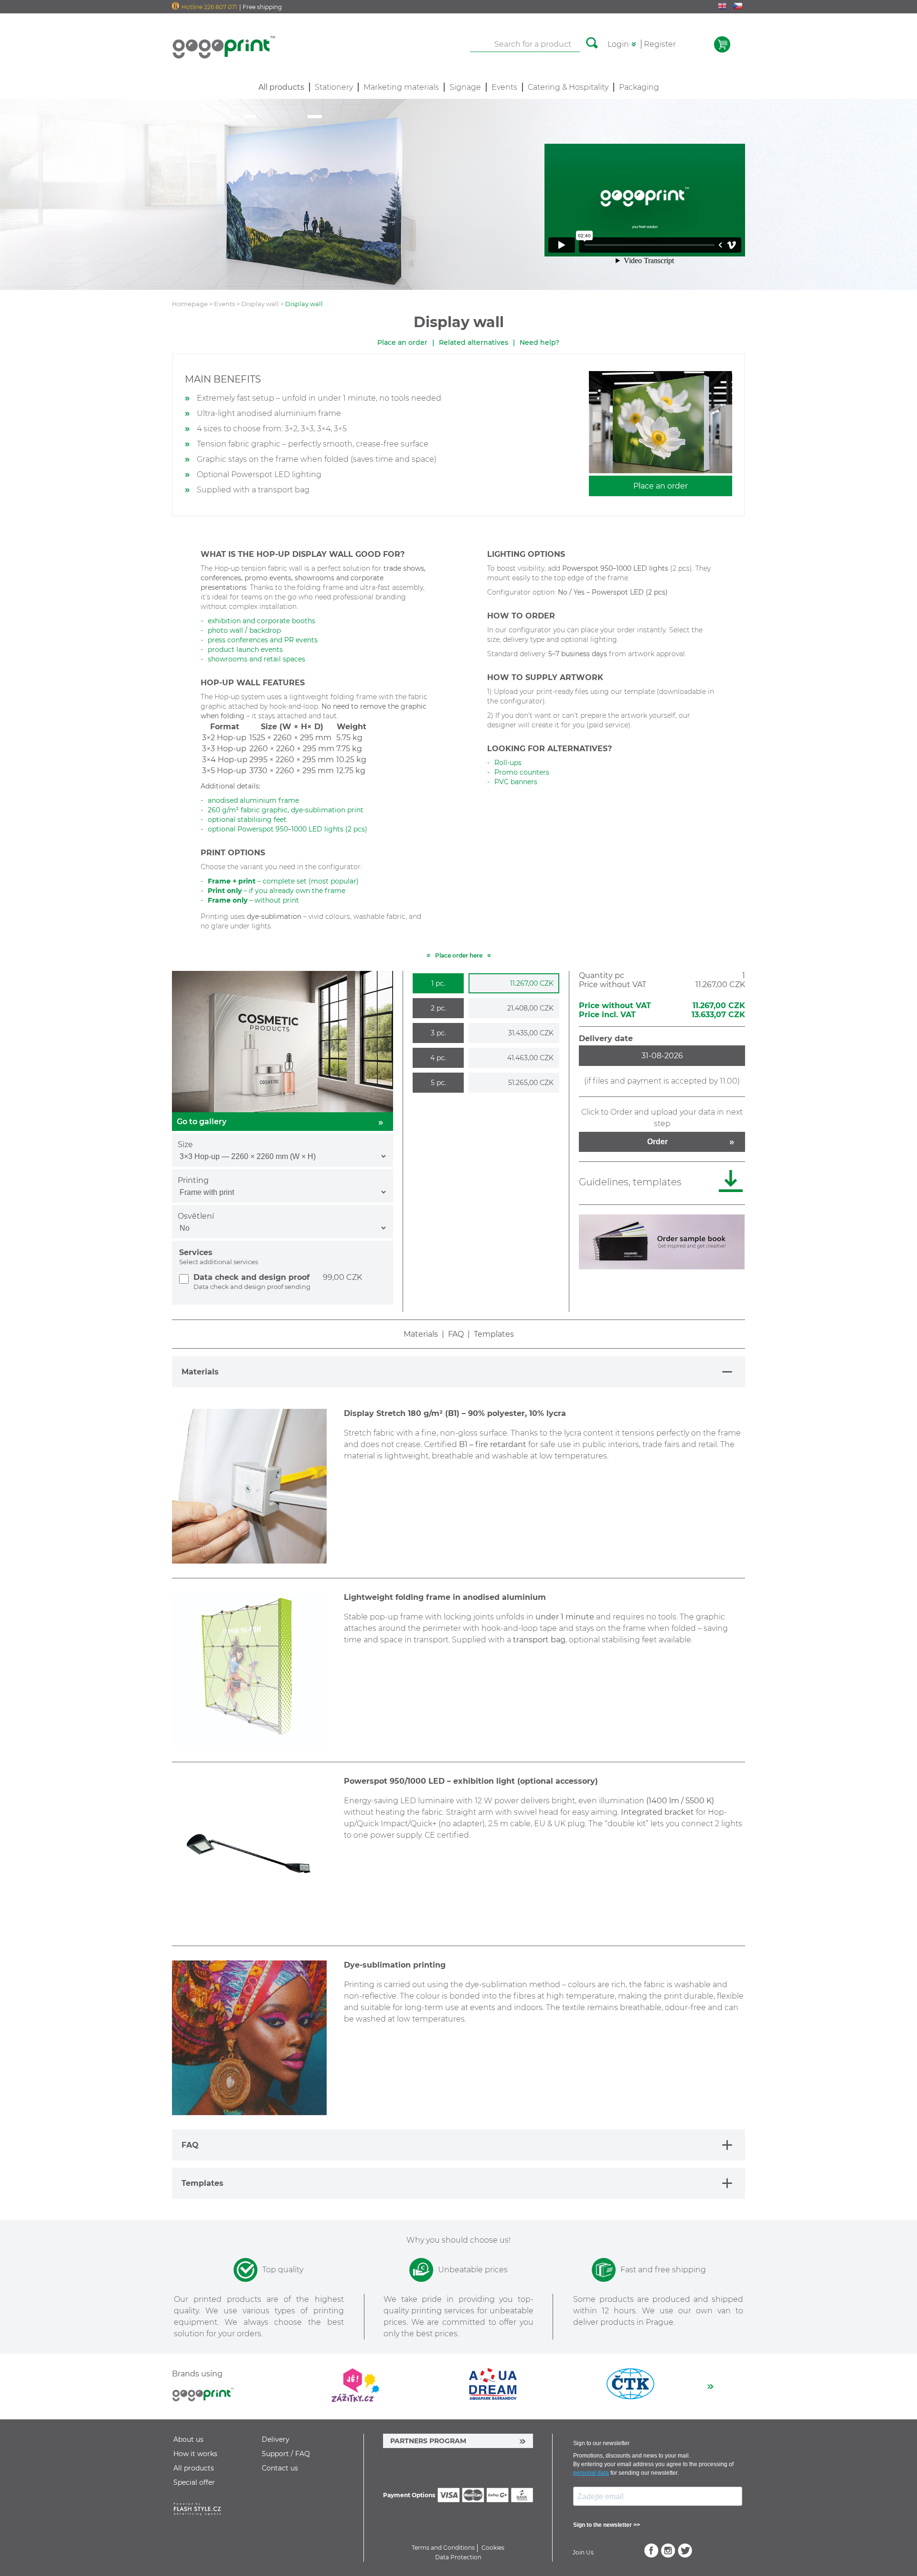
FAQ (456, 1334)
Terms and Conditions (443, 2548)
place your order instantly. (624, 630)
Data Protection (458, 2557)
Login (618, 44)
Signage (465, 87)
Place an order (402, 342)
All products (194, 2468)
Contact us (280, 2468)
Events (504, 87)
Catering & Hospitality (568, 87)
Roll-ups (508, 763)
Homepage (190, 304)
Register (660, 44)
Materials (421, 1334)
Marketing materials (401, 87)
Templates (494, 1334)
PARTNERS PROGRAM (428, 2441)
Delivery (276, 2439)
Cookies (493, 2548)
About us (188, 2439)
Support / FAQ (286, 2454)
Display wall (260, 304)
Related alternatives (474, 342)
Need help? (539, 342)
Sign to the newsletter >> (607, 2525)
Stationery (334, 87)
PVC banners (516, 782)
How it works (195, 2454)
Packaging (639, 87)
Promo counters (522, 772)
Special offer (194, 2482)
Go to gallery (202, 1122)
